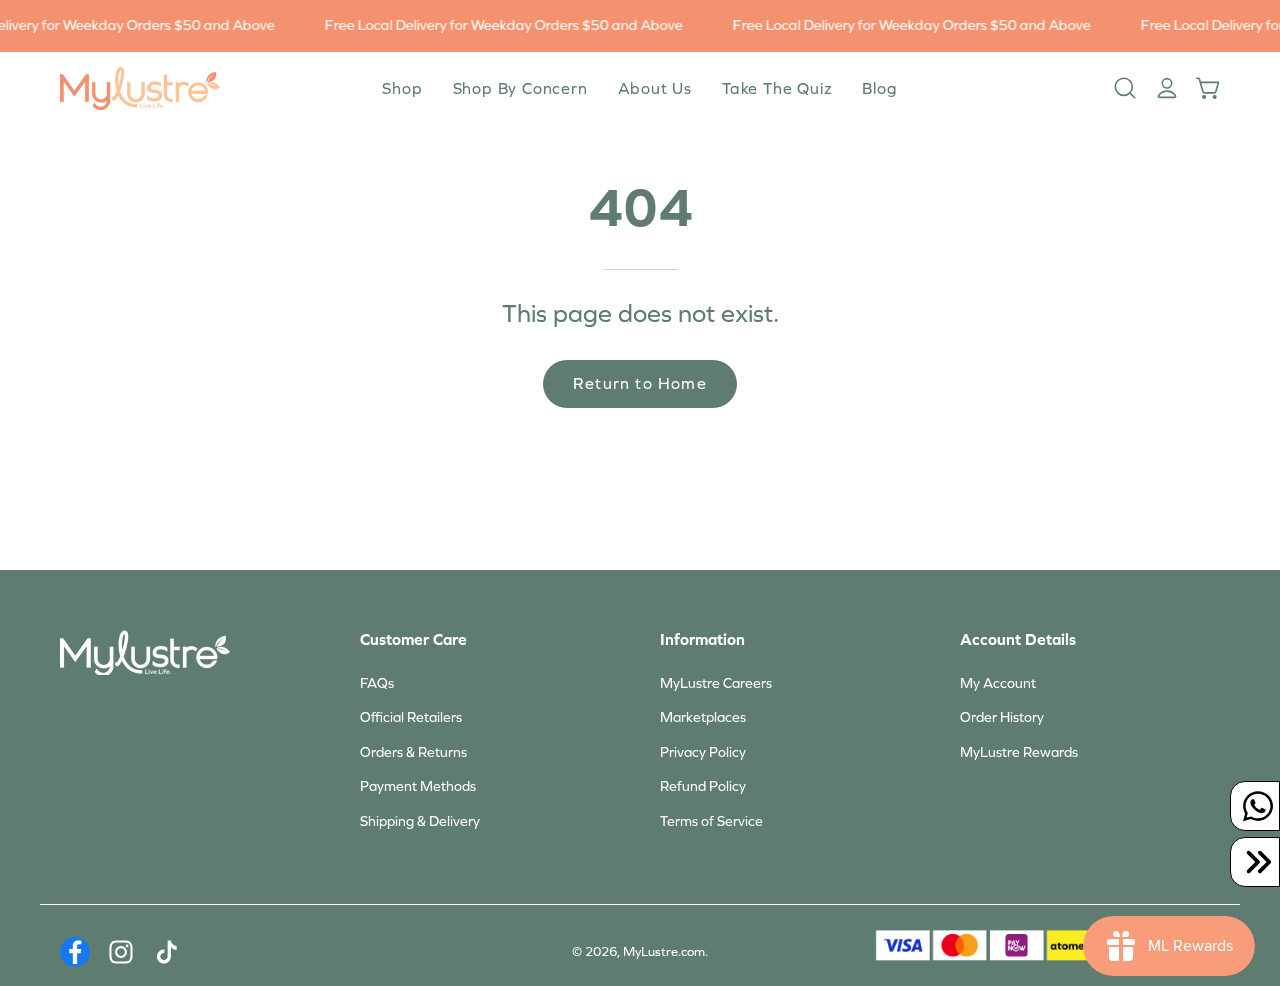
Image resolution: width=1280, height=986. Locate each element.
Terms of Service (711, 821)
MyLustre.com (664, 952)
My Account (998, 683)
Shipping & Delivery (420, 821)
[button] (655, 88)
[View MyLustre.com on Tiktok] (167, 952)
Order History (1002, 717)
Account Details (1018, 639)
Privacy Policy (703, 752)
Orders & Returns (413, 752)
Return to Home (640, 383)
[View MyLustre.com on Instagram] (121, 952)
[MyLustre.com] (140, 88)
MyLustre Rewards (1019, 752)
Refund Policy (703, 786)
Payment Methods (418, 786)
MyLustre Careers (716, 683)
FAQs (377, 683)
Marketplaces (703, 717)
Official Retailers (411, 717)
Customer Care (413, 639)
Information (702, 639)
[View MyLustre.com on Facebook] (75, 952)
